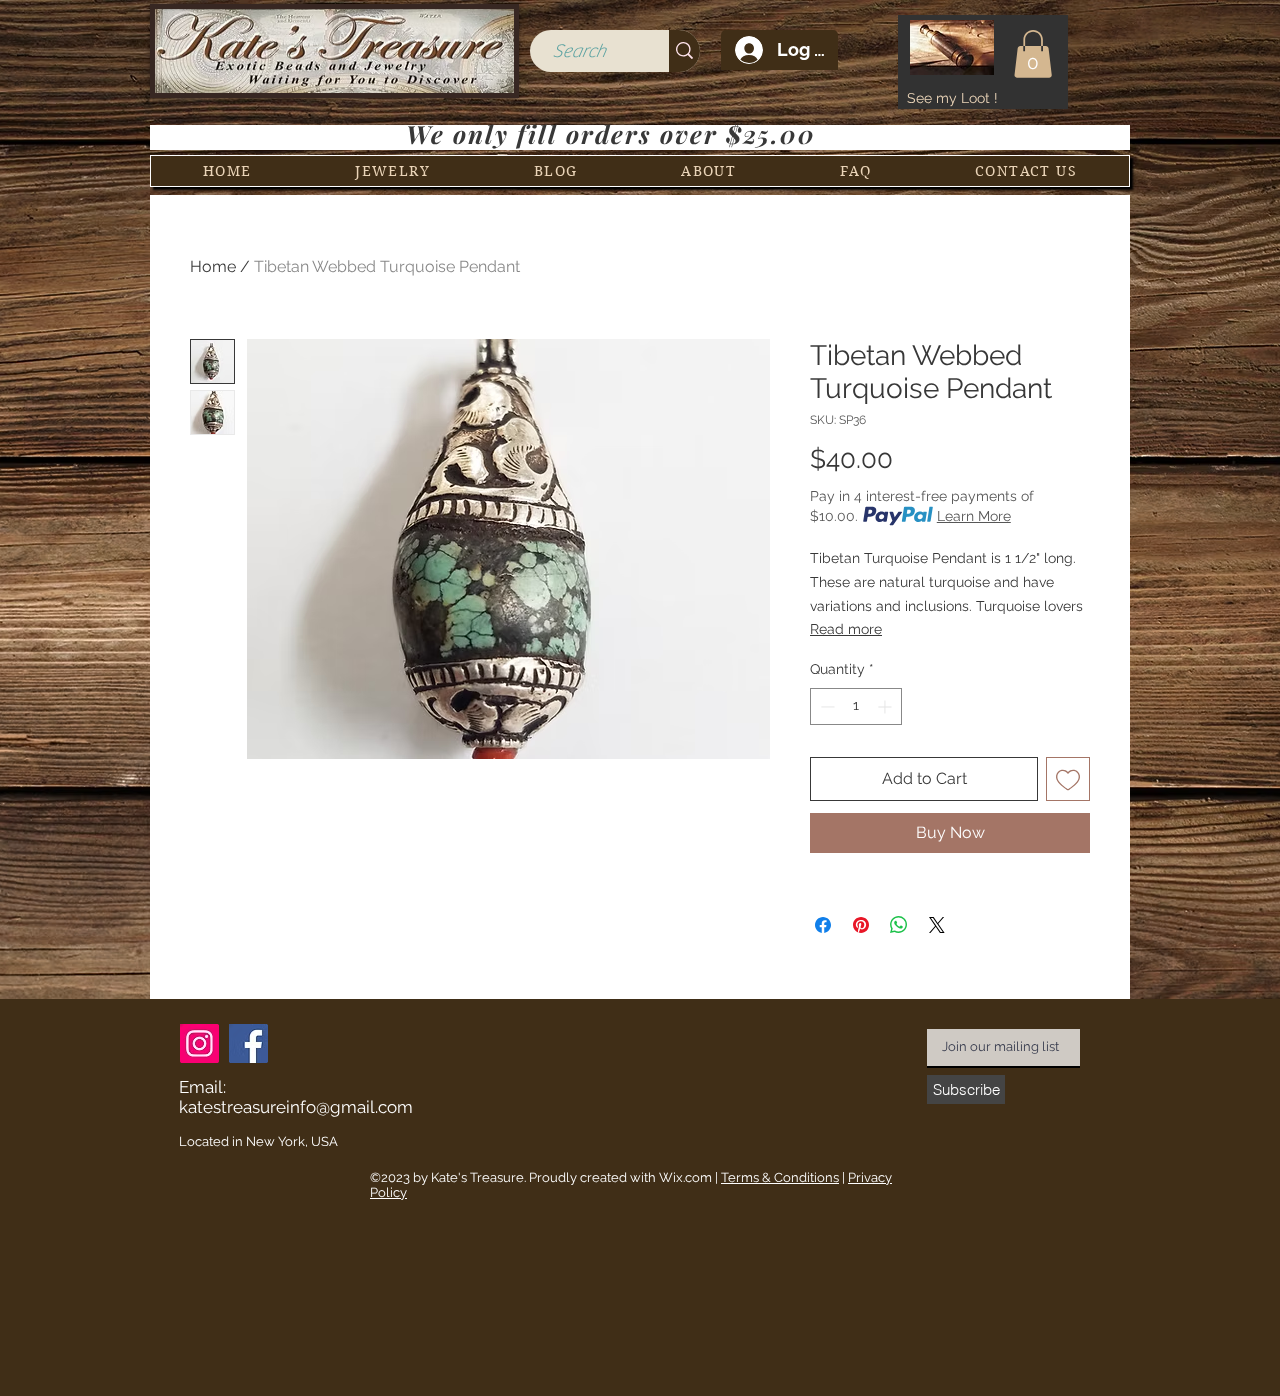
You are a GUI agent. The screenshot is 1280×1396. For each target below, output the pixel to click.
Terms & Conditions (780, 1177)
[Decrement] (825, 706)
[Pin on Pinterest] (861, 925)
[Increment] (886, 706)
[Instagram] (199, 1043)
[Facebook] (248, 1043)
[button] (1033, 54)
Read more (846, 629)
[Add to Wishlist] (1068, 779)
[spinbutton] (856, 706)
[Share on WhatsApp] (899, 925)
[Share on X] (937, 925)
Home (213, 266)
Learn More (974, 516)
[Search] (684, 51)
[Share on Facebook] (823, 925)
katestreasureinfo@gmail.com (296, 1107)
